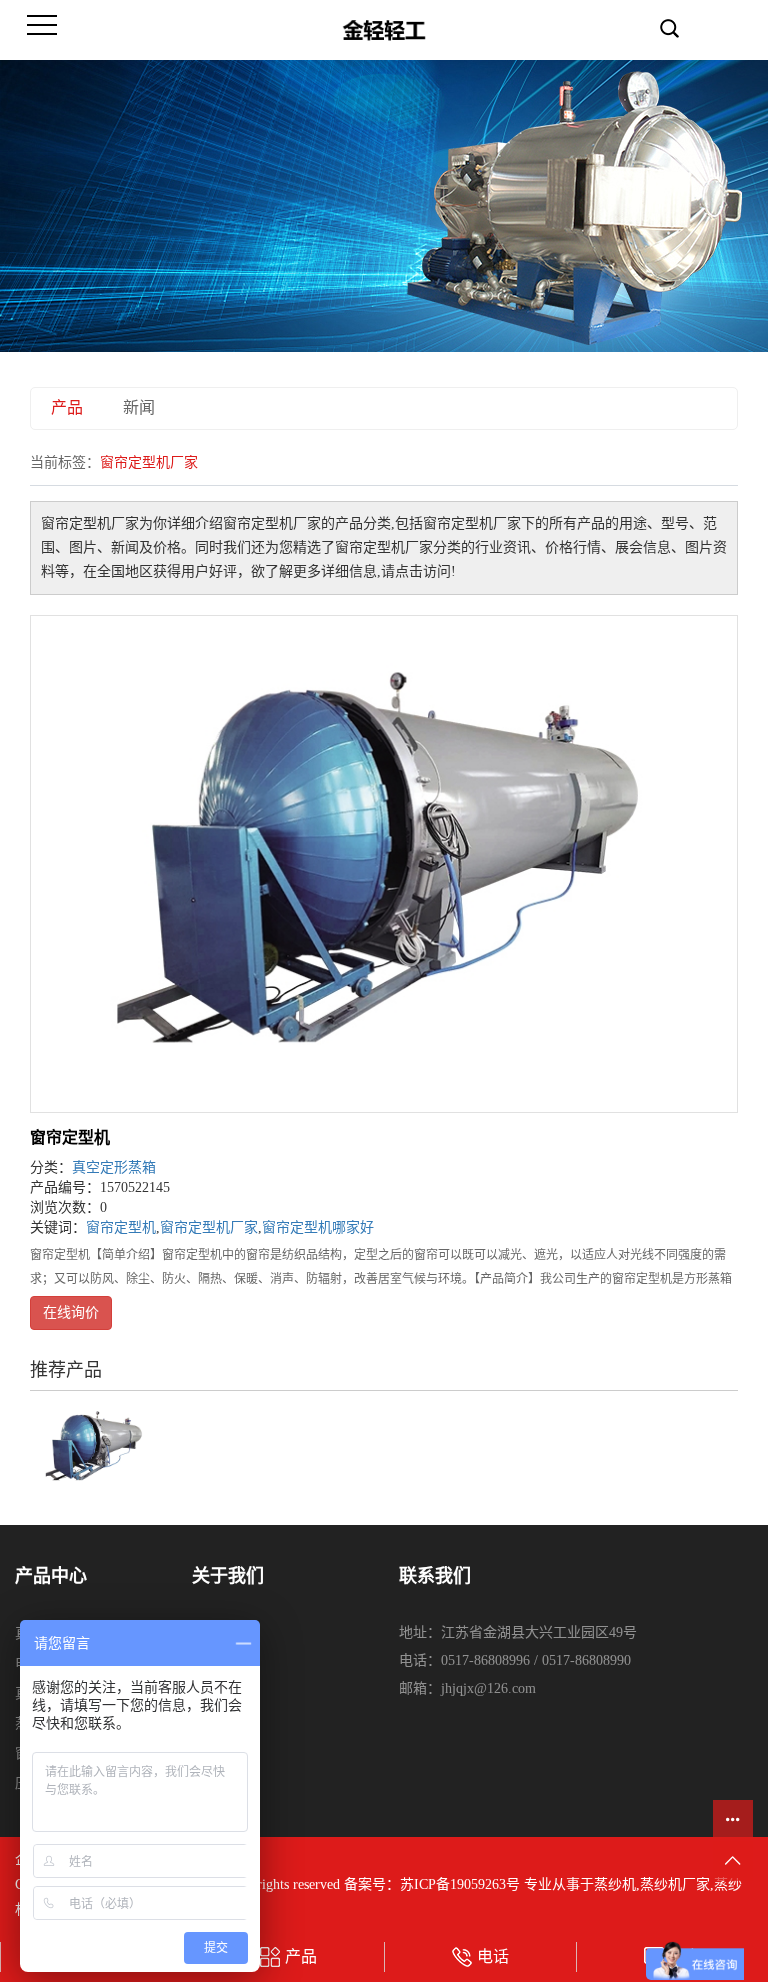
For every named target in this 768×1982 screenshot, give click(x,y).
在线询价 (71, 1312)
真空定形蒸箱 (114, 1167)
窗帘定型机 (70, 1137)
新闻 (139, 407)
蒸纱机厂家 (675, 1884)
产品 (67, 407)
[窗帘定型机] (384, 864)
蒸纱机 (615, 1884)
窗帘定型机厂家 (209, 1227)
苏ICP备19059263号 (460, 1884)
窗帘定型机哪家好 (318, 1227)
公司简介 (220, 1633)
